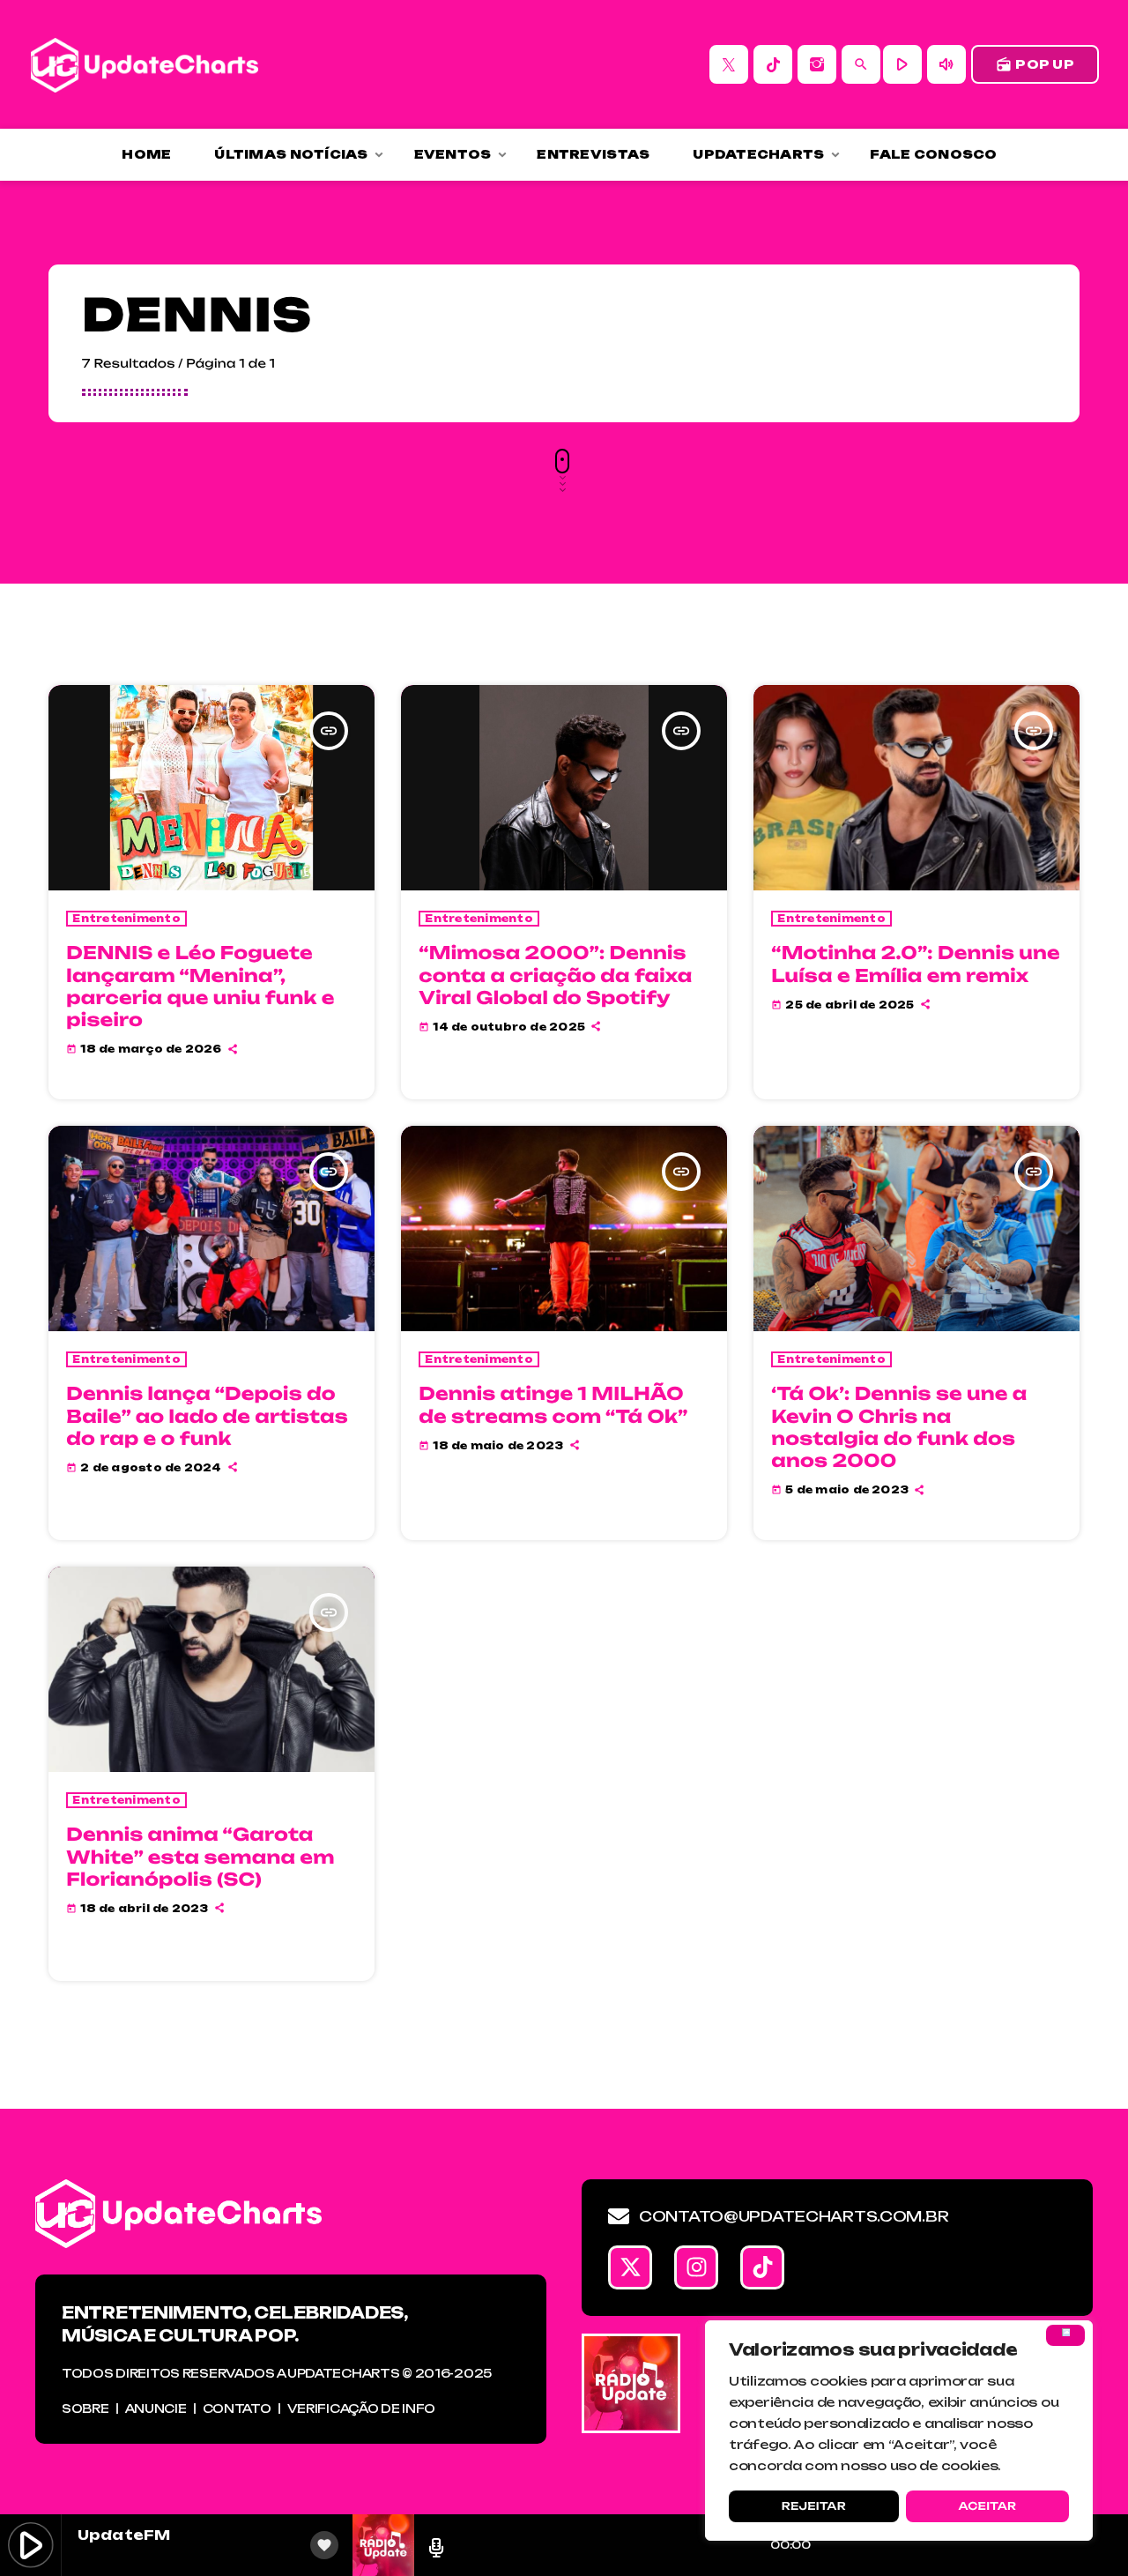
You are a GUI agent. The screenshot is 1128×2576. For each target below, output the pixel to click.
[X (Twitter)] (729, 64)
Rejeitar (814, 2506)
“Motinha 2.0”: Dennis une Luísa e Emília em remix (916, 964)
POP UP (1035, 64)
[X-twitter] (630, 2267)
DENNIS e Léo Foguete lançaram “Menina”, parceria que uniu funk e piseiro (200, 986)
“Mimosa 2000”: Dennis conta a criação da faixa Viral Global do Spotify (555, 975)
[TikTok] (773, 64)
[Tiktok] (762, 2267)
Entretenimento (126, 919)
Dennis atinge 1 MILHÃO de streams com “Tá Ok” (553, 1404)
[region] (899, 2431)
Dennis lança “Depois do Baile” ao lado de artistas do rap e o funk (207, 1415)
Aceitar (987, 2506)
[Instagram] (817, 64)
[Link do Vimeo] (145, 64)
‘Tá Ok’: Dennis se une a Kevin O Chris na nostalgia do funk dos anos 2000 (899, 1427)
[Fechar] (1065, 2335)
